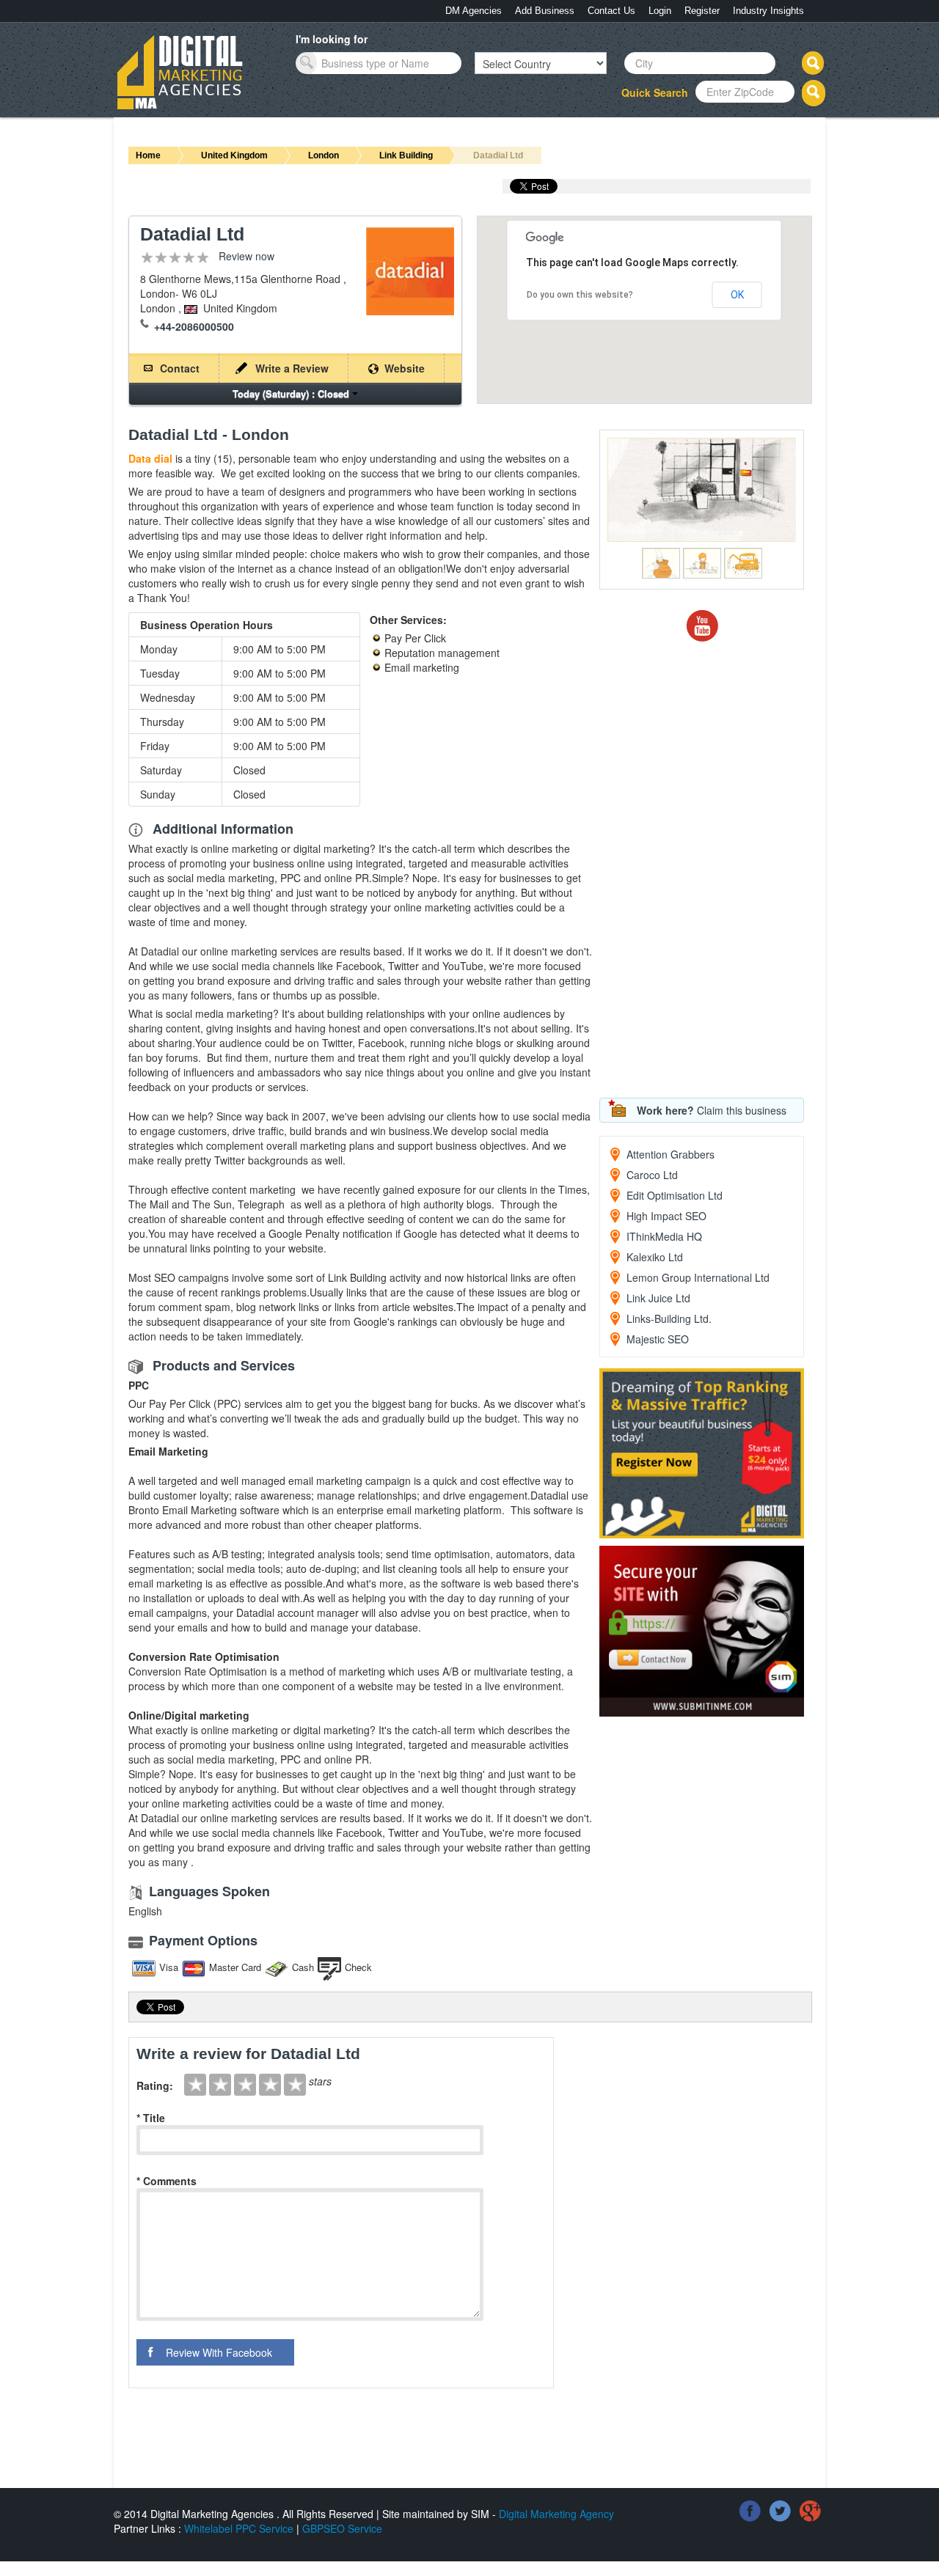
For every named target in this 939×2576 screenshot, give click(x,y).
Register (702, 11)
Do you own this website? (580, 295)
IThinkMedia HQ (664, 1236)
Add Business (545, 11)
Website (405, 368)
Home (148, 155)
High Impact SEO (666, 1216)
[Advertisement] (709, 870)
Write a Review (292, 368)
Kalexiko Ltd (655, 1257)
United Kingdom (234, 155)
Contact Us (611, 11)
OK (737, 295)
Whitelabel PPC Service (239, 2528)
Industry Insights (768, 11)
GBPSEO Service (342, 2528)
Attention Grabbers (671, 1154)
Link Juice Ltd (658, 1298)
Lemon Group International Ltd (698, 1277)
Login (660, 11)
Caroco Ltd (652, 1175)
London (324, 155)
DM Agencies (474, 11)
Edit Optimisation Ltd (675, 1195)
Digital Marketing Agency (556, 2514)
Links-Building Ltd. (669, 1318)
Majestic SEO (658, 1339)
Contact (180, 368)
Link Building (406, 155)
